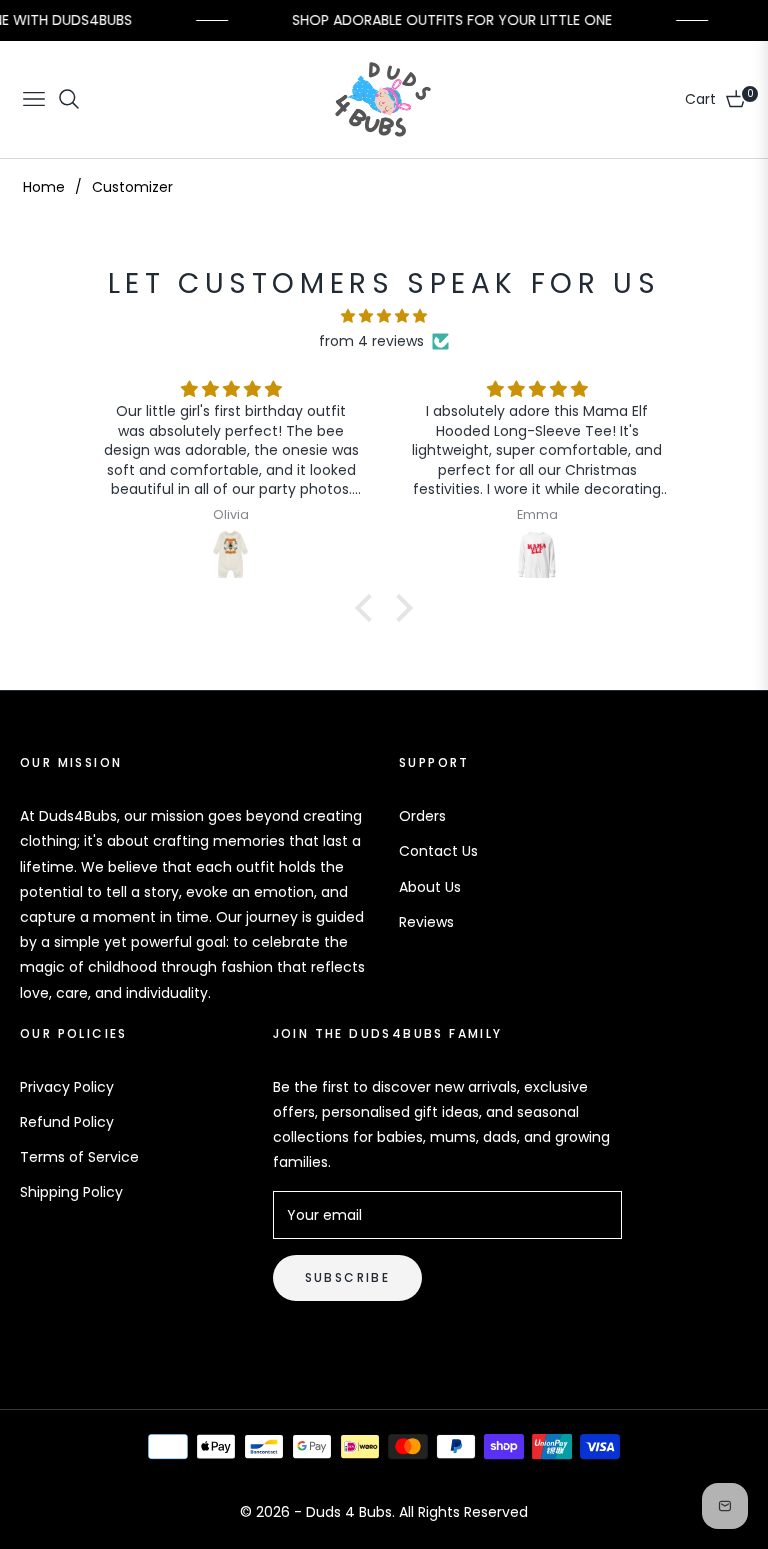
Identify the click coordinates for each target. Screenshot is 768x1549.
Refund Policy (67, 1122)
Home (44, 187)
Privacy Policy (67, 1087)
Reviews (426, 922)
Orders (422, 816)
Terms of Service (79, 1157)
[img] (384, 316)
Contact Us (438, 851)
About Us (430, 887)
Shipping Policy (71, 1192)
